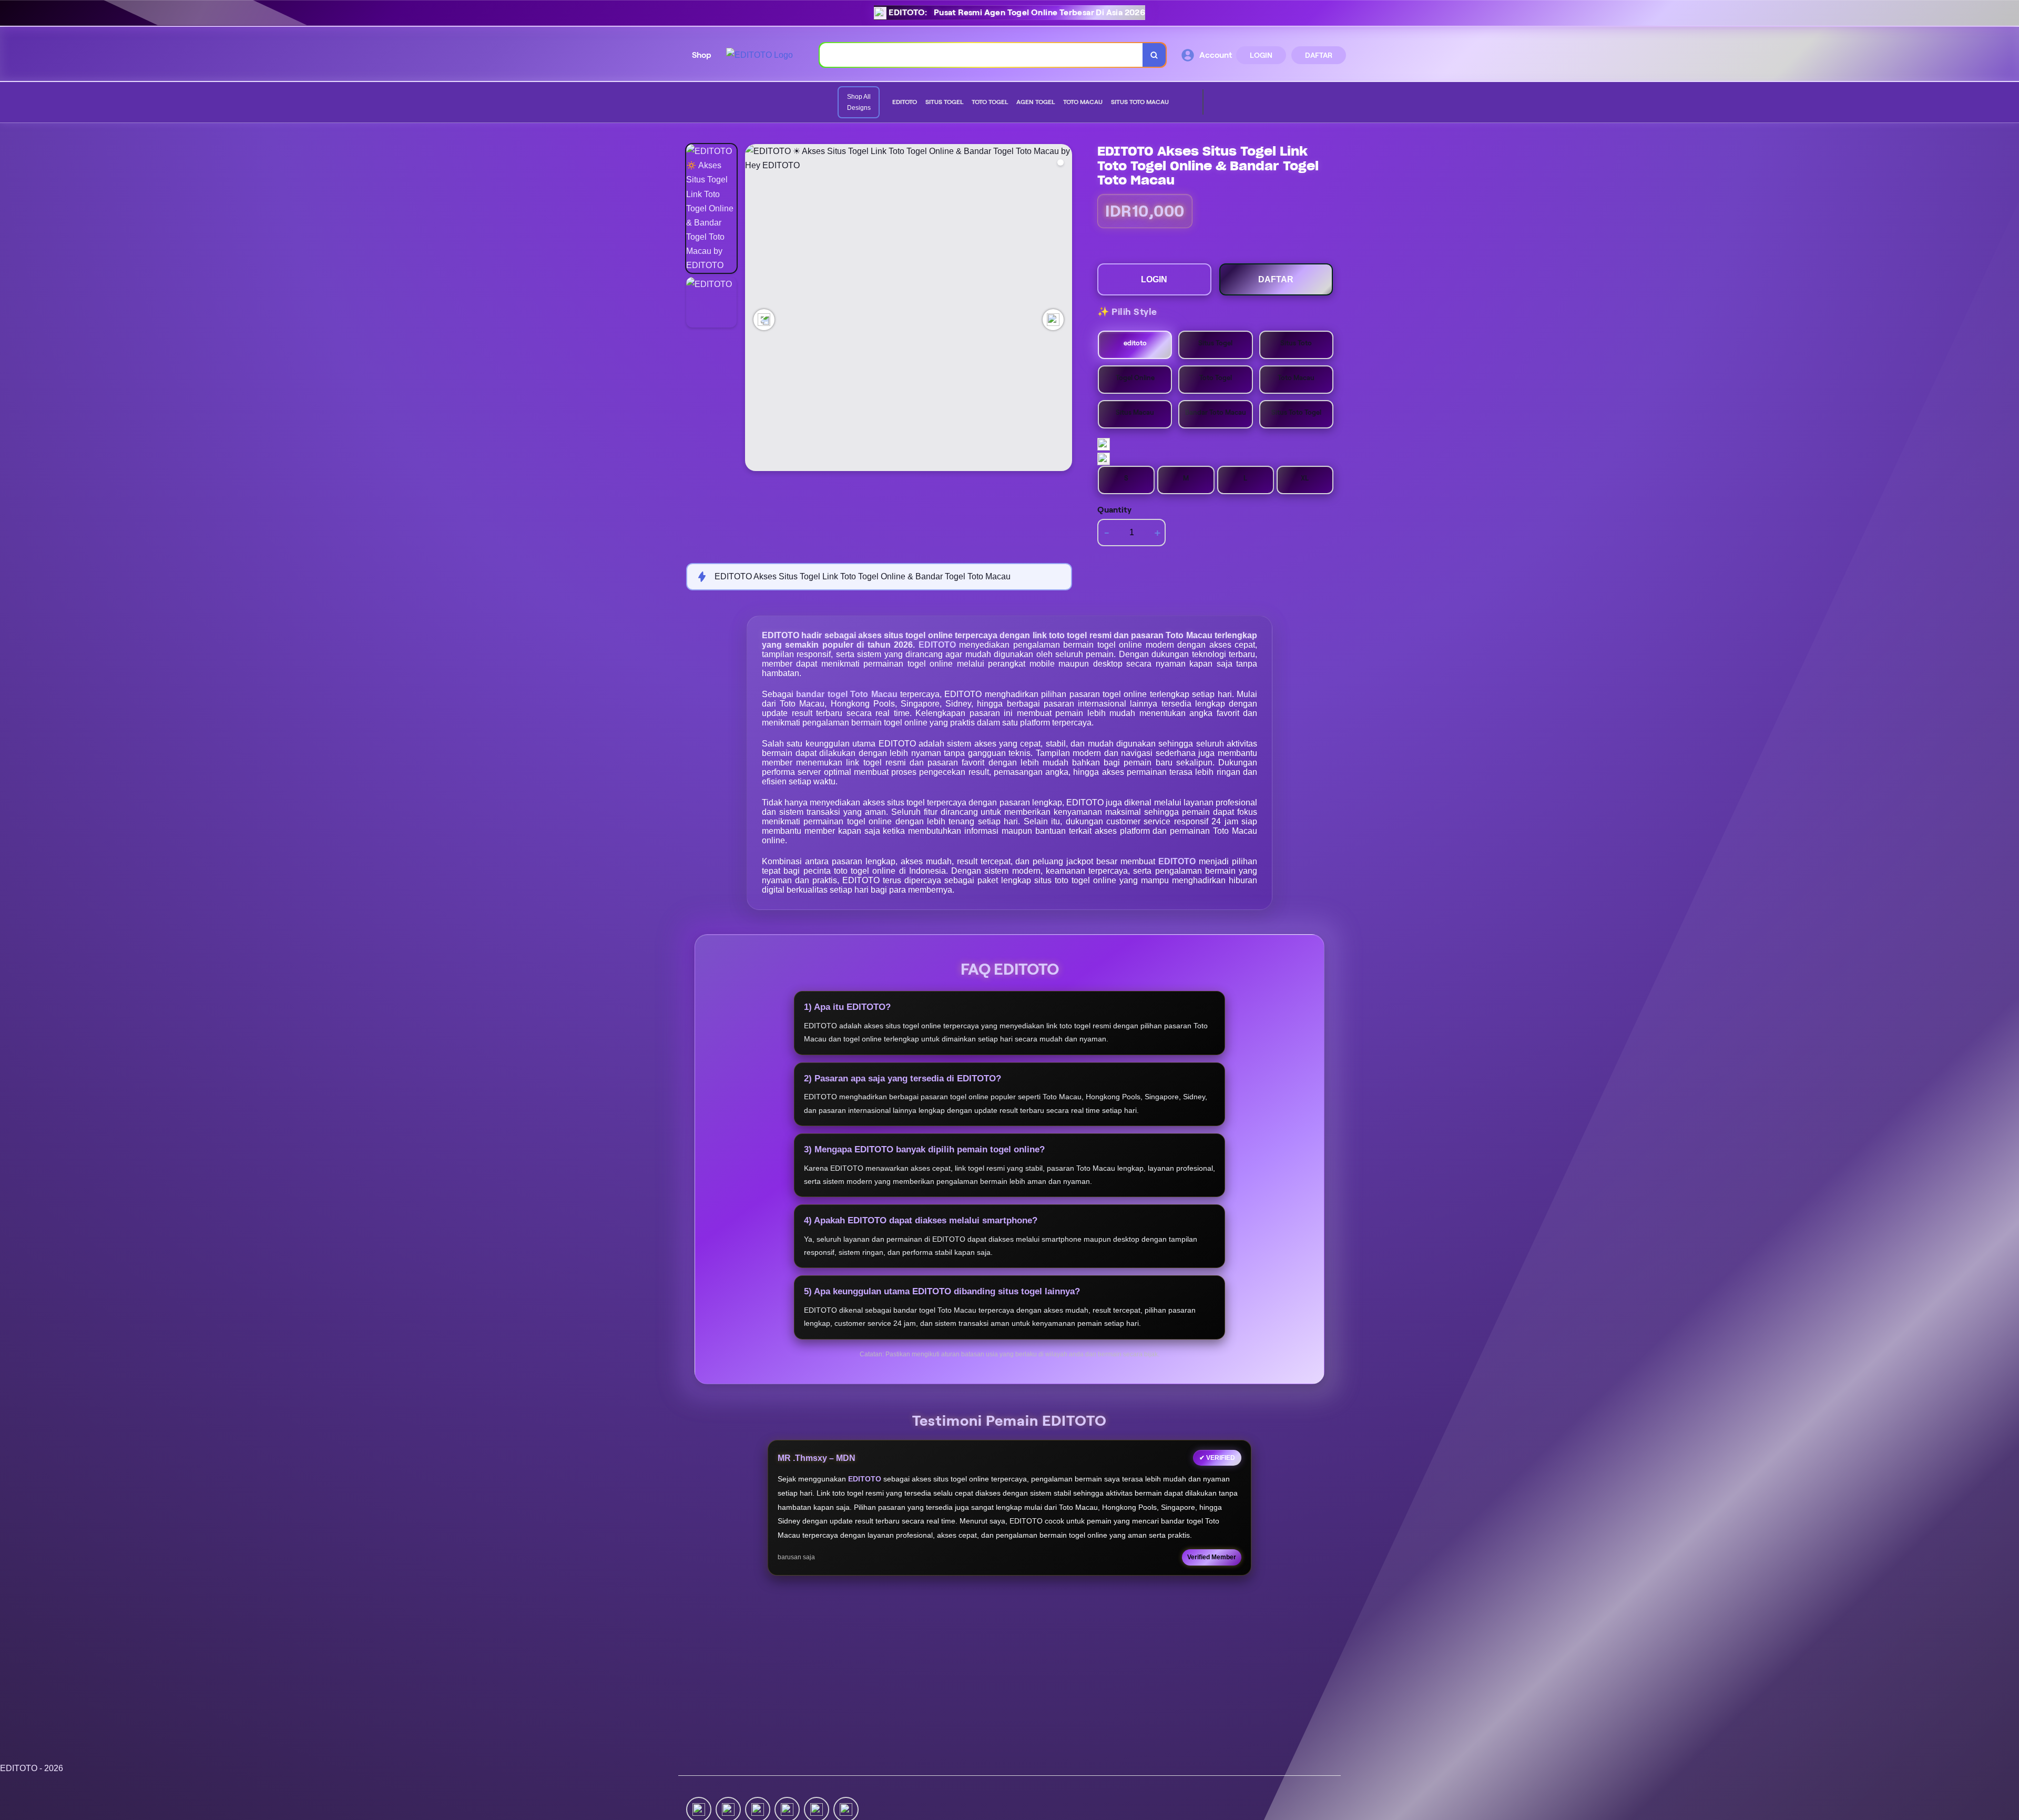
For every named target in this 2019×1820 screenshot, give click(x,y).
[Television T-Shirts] (1186, 103)
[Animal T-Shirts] (1177, 103)
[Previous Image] (764, 320)
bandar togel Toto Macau (848, 694)
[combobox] (981, 55)
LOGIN (1261, 55)
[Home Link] (759, 55)
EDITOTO (939, 645)
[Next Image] (1053, 320)
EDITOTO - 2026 (32, 1768)
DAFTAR (1319, 55)
